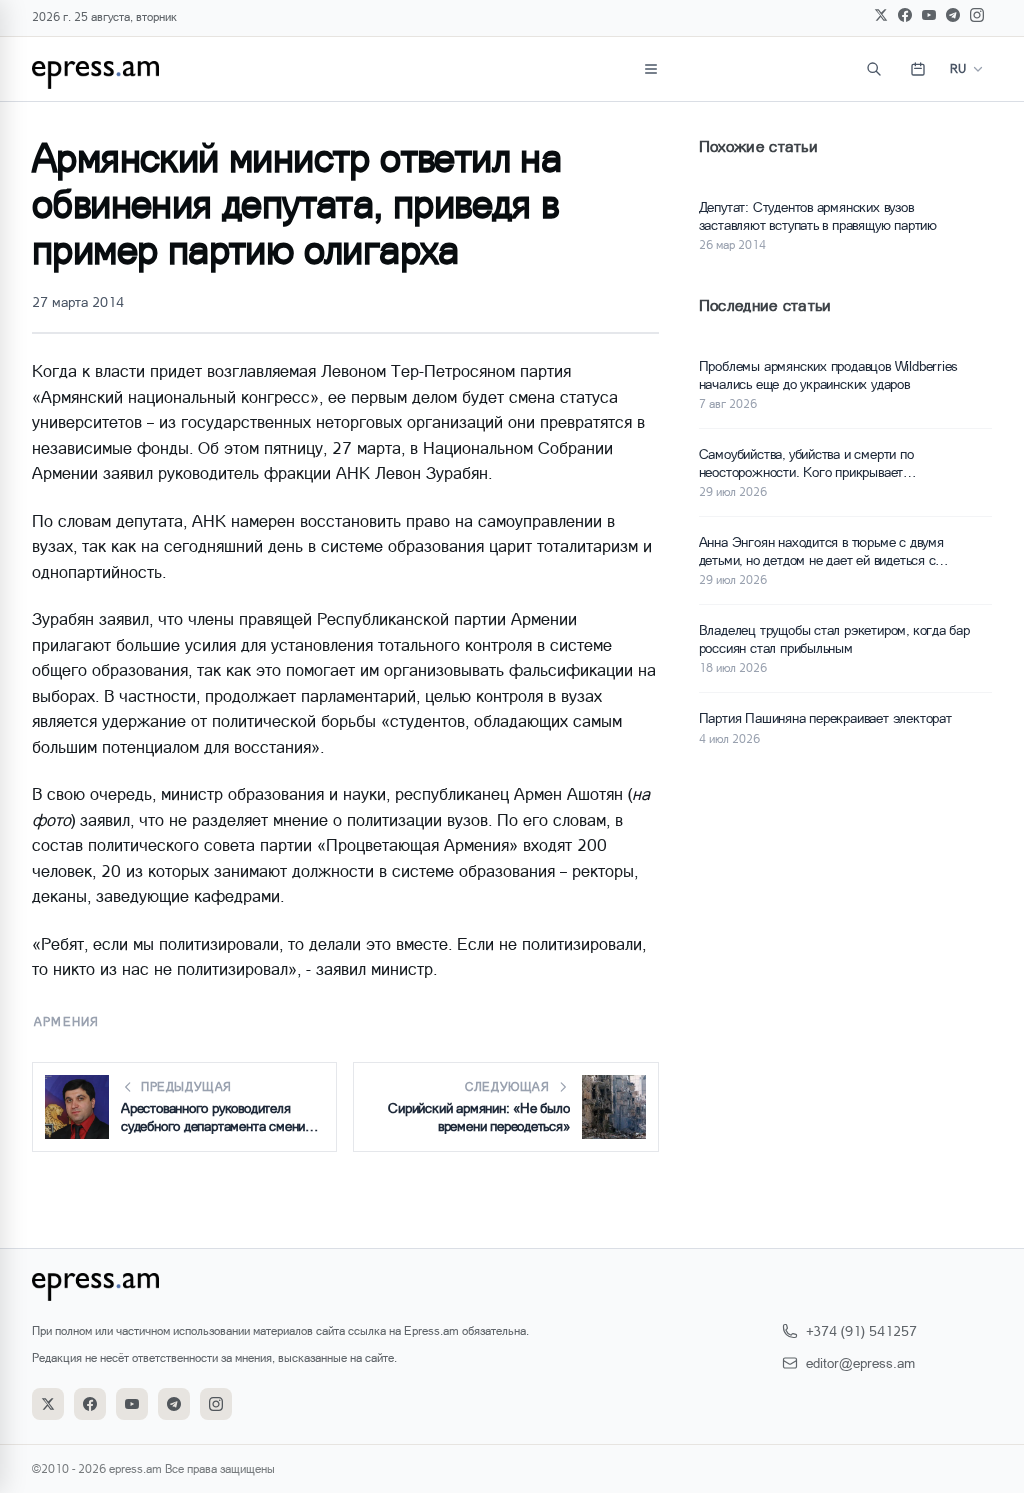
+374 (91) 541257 (861, 1330)
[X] (881, 15)
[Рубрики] (651, 69)
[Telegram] (953, 15)
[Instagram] (977, 15)
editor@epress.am (860, 1362)
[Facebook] (905, 15)
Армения (66, 1021)
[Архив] (918, 69)
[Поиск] (874, 69)
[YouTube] (929, 15)
